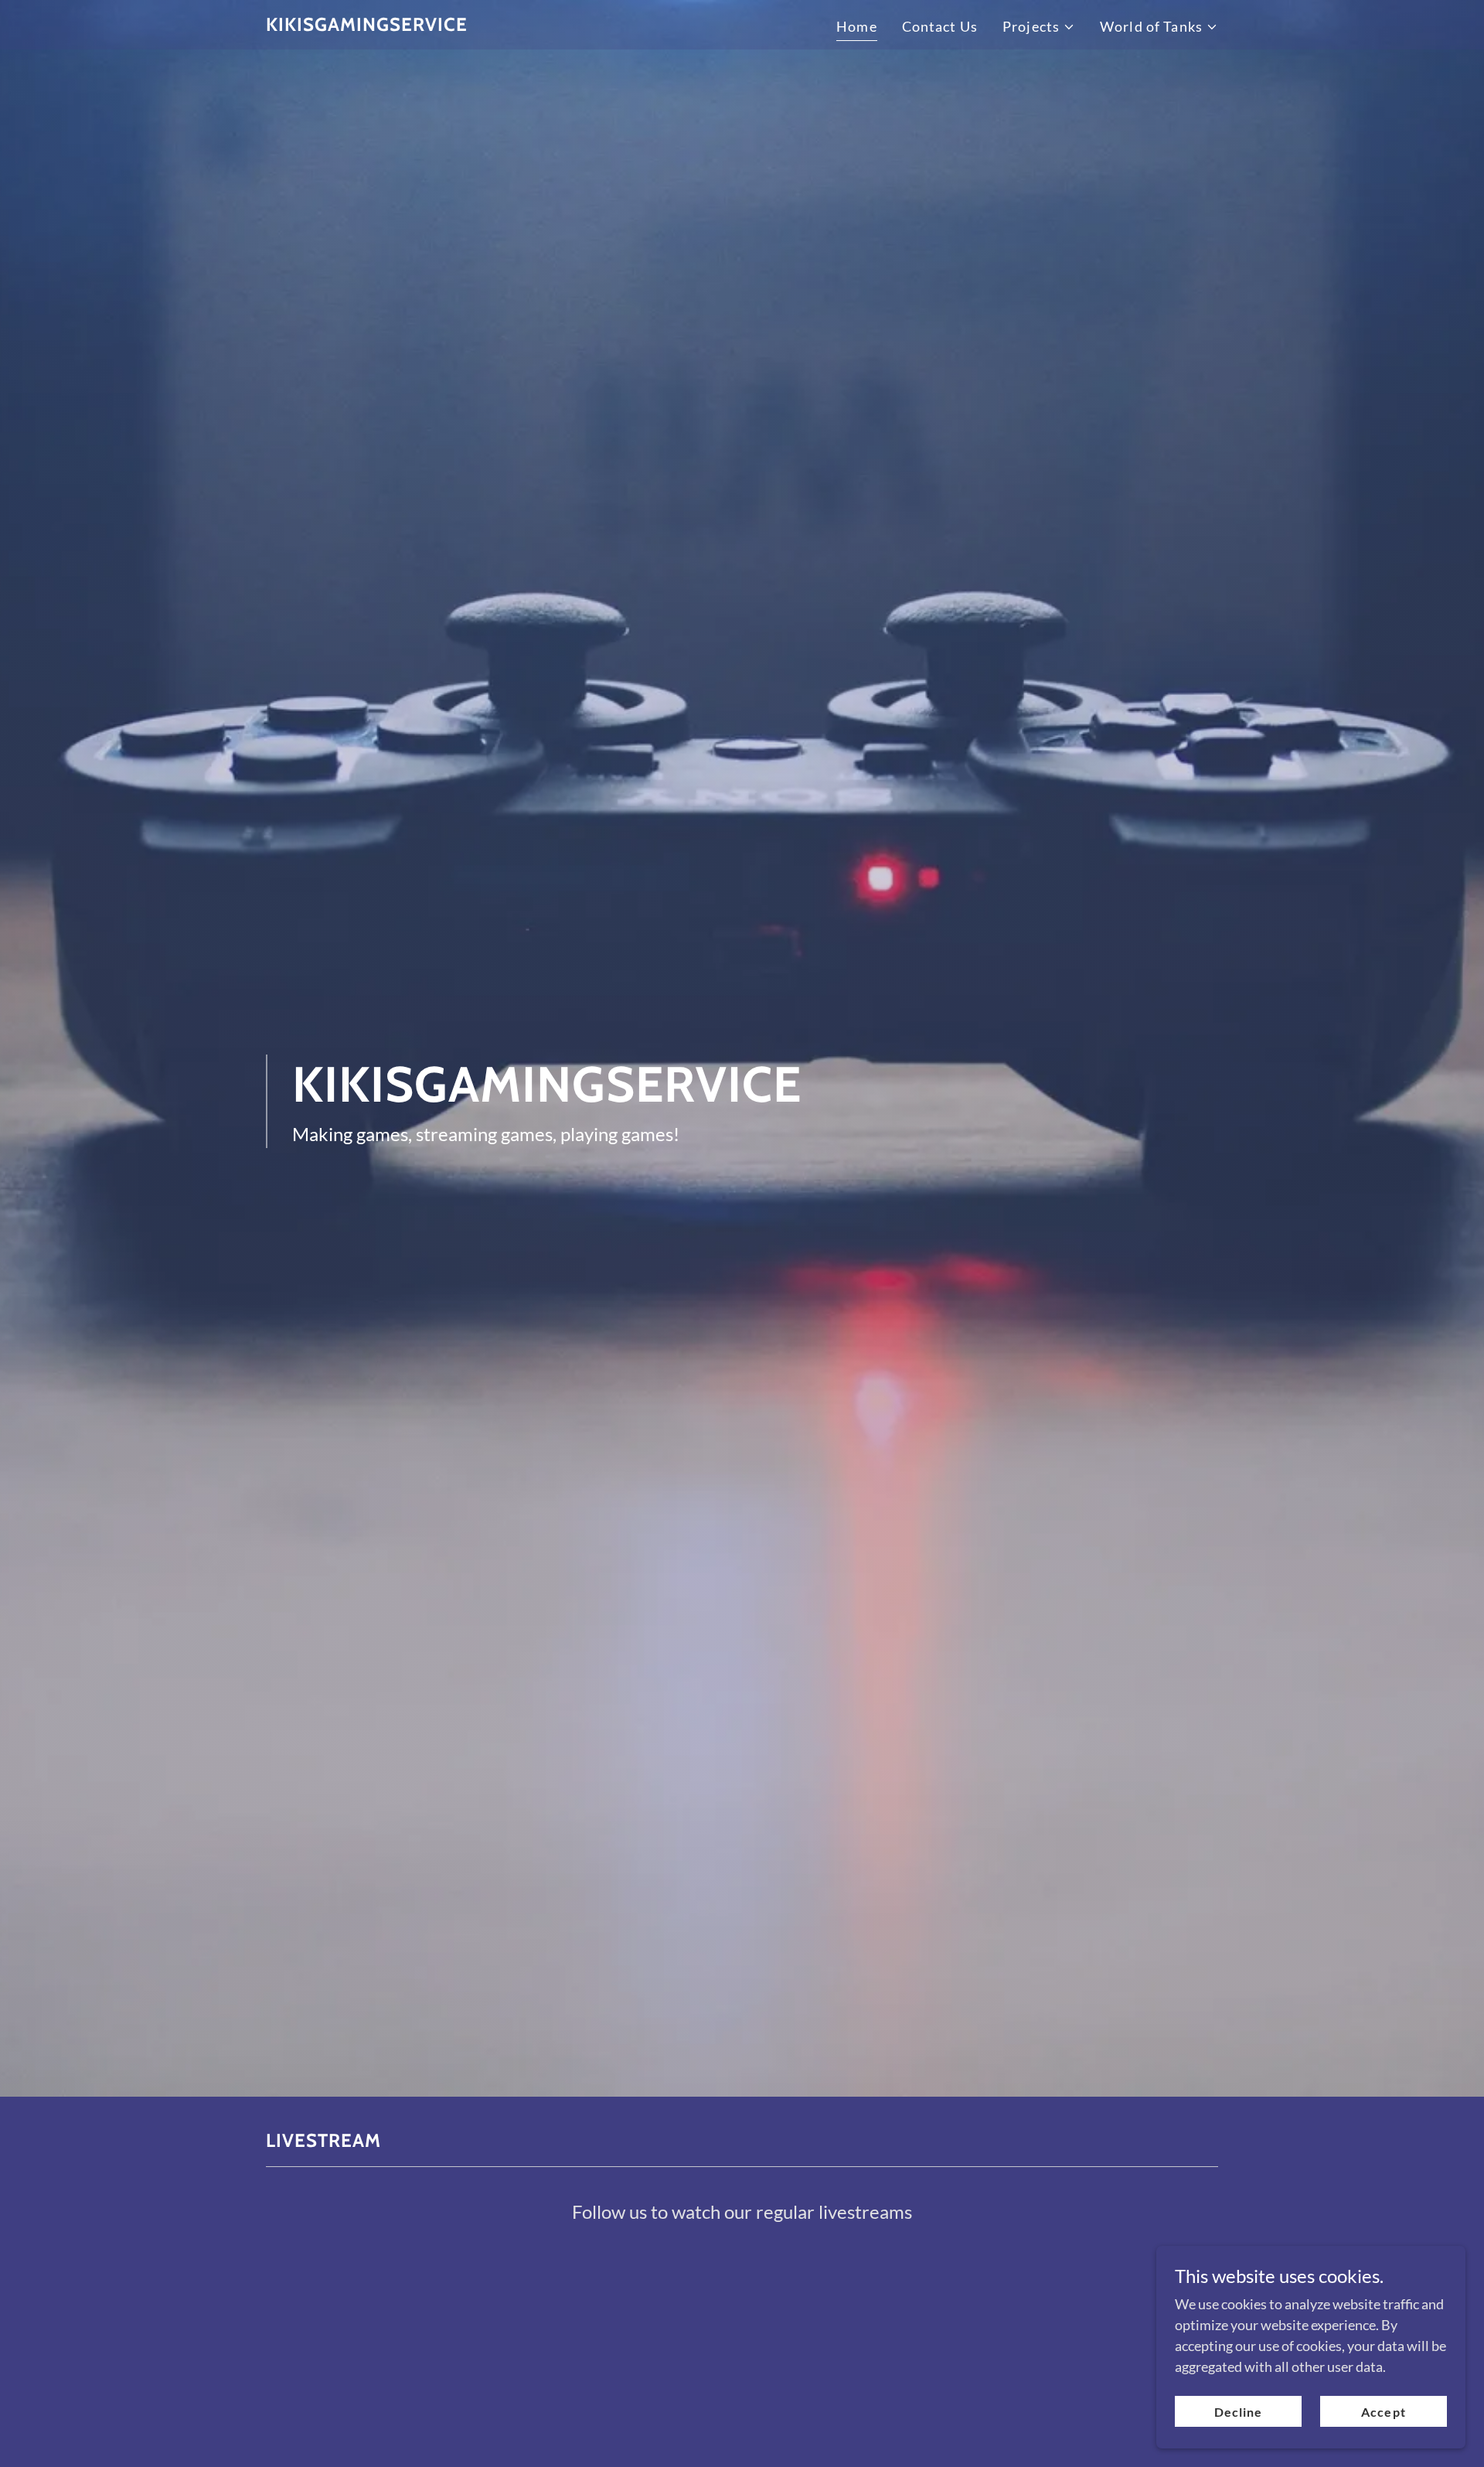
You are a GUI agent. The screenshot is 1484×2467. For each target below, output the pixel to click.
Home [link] (857, 26)
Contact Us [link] (940, 26)
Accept (1383, 2412)
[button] (1039, 27)
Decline (1238, 2412)
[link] (367, 26)
